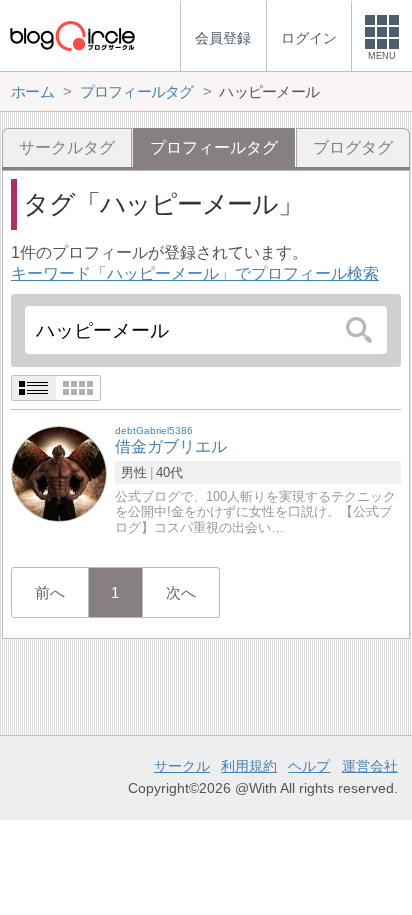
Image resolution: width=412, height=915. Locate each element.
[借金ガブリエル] (59, 473)
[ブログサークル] (72, 35)
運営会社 (370, 766)
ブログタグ (353, 147)
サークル (182, 766)
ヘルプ (309, 766)
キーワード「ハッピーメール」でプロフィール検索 (195, 273)
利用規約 (249, 766)
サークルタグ (67, 147)
